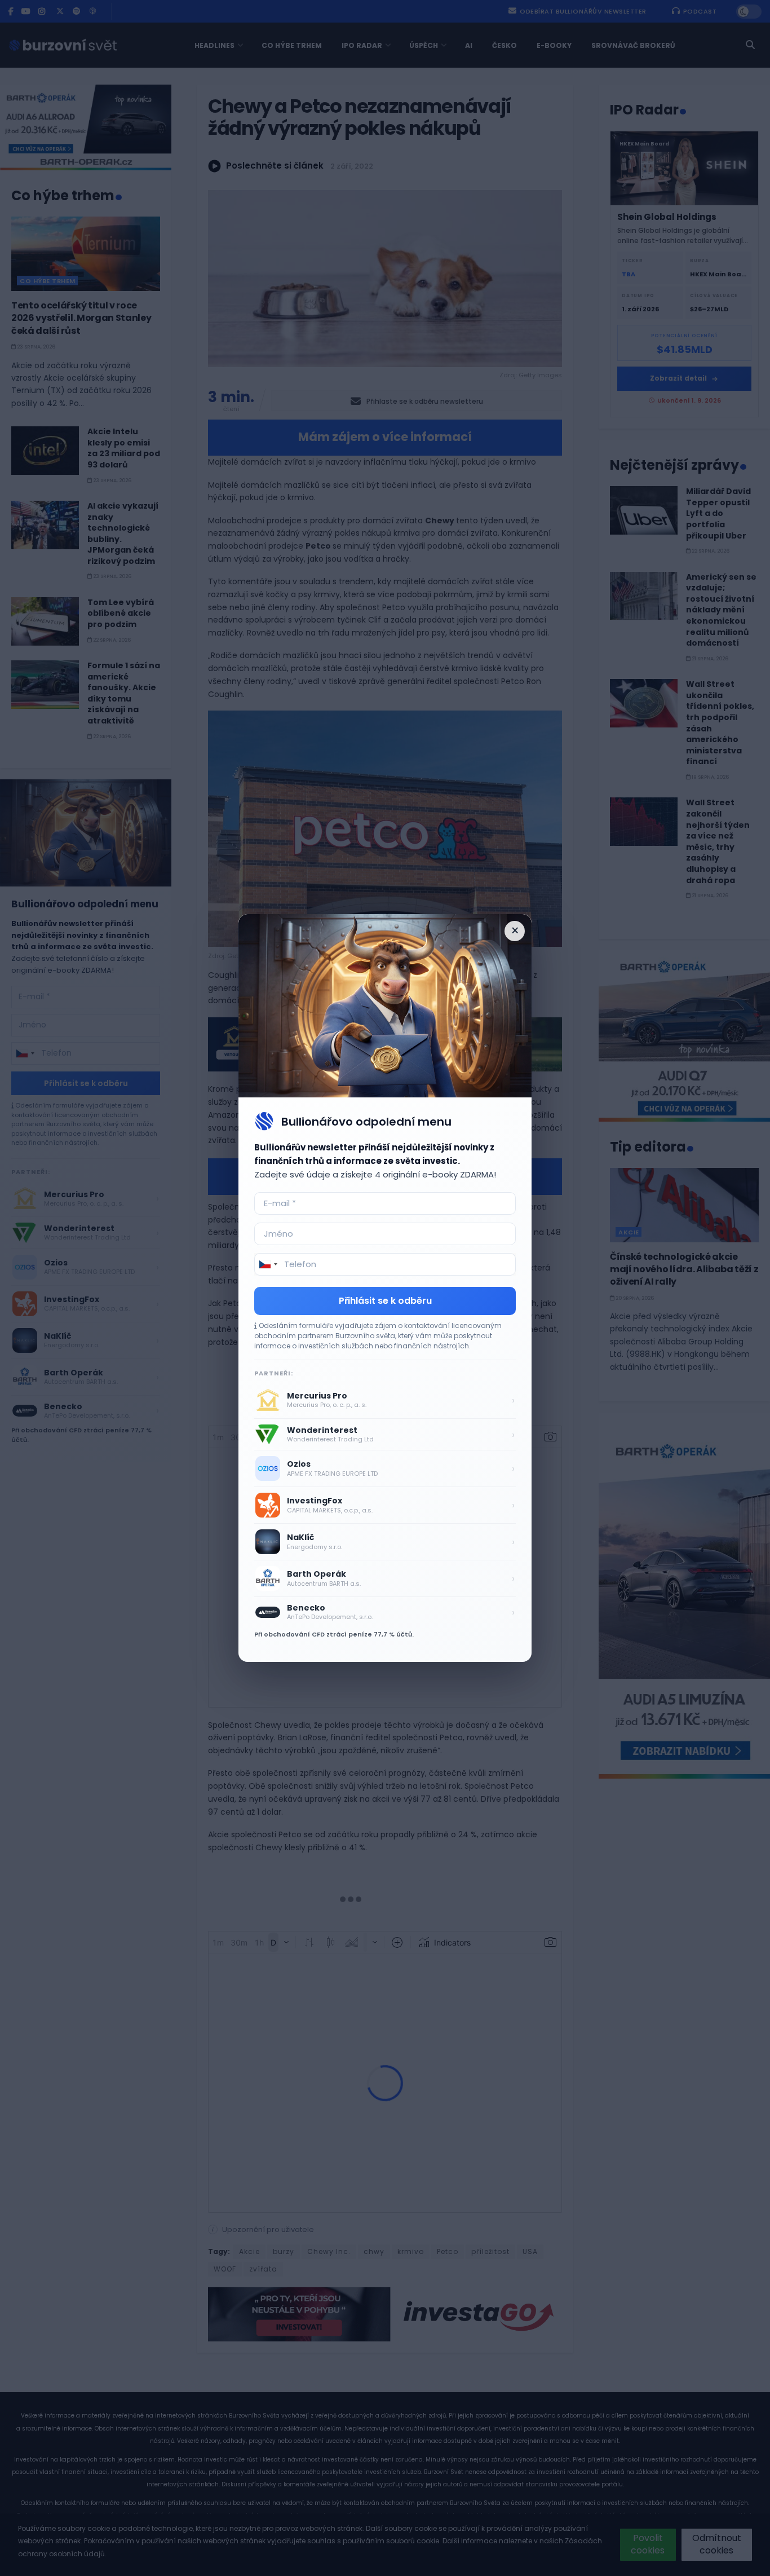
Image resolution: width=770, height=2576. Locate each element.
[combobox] (268, 1264)
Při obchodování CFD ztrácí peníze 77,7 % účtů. (334, 1634)
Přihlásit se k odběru (385, 1301)
